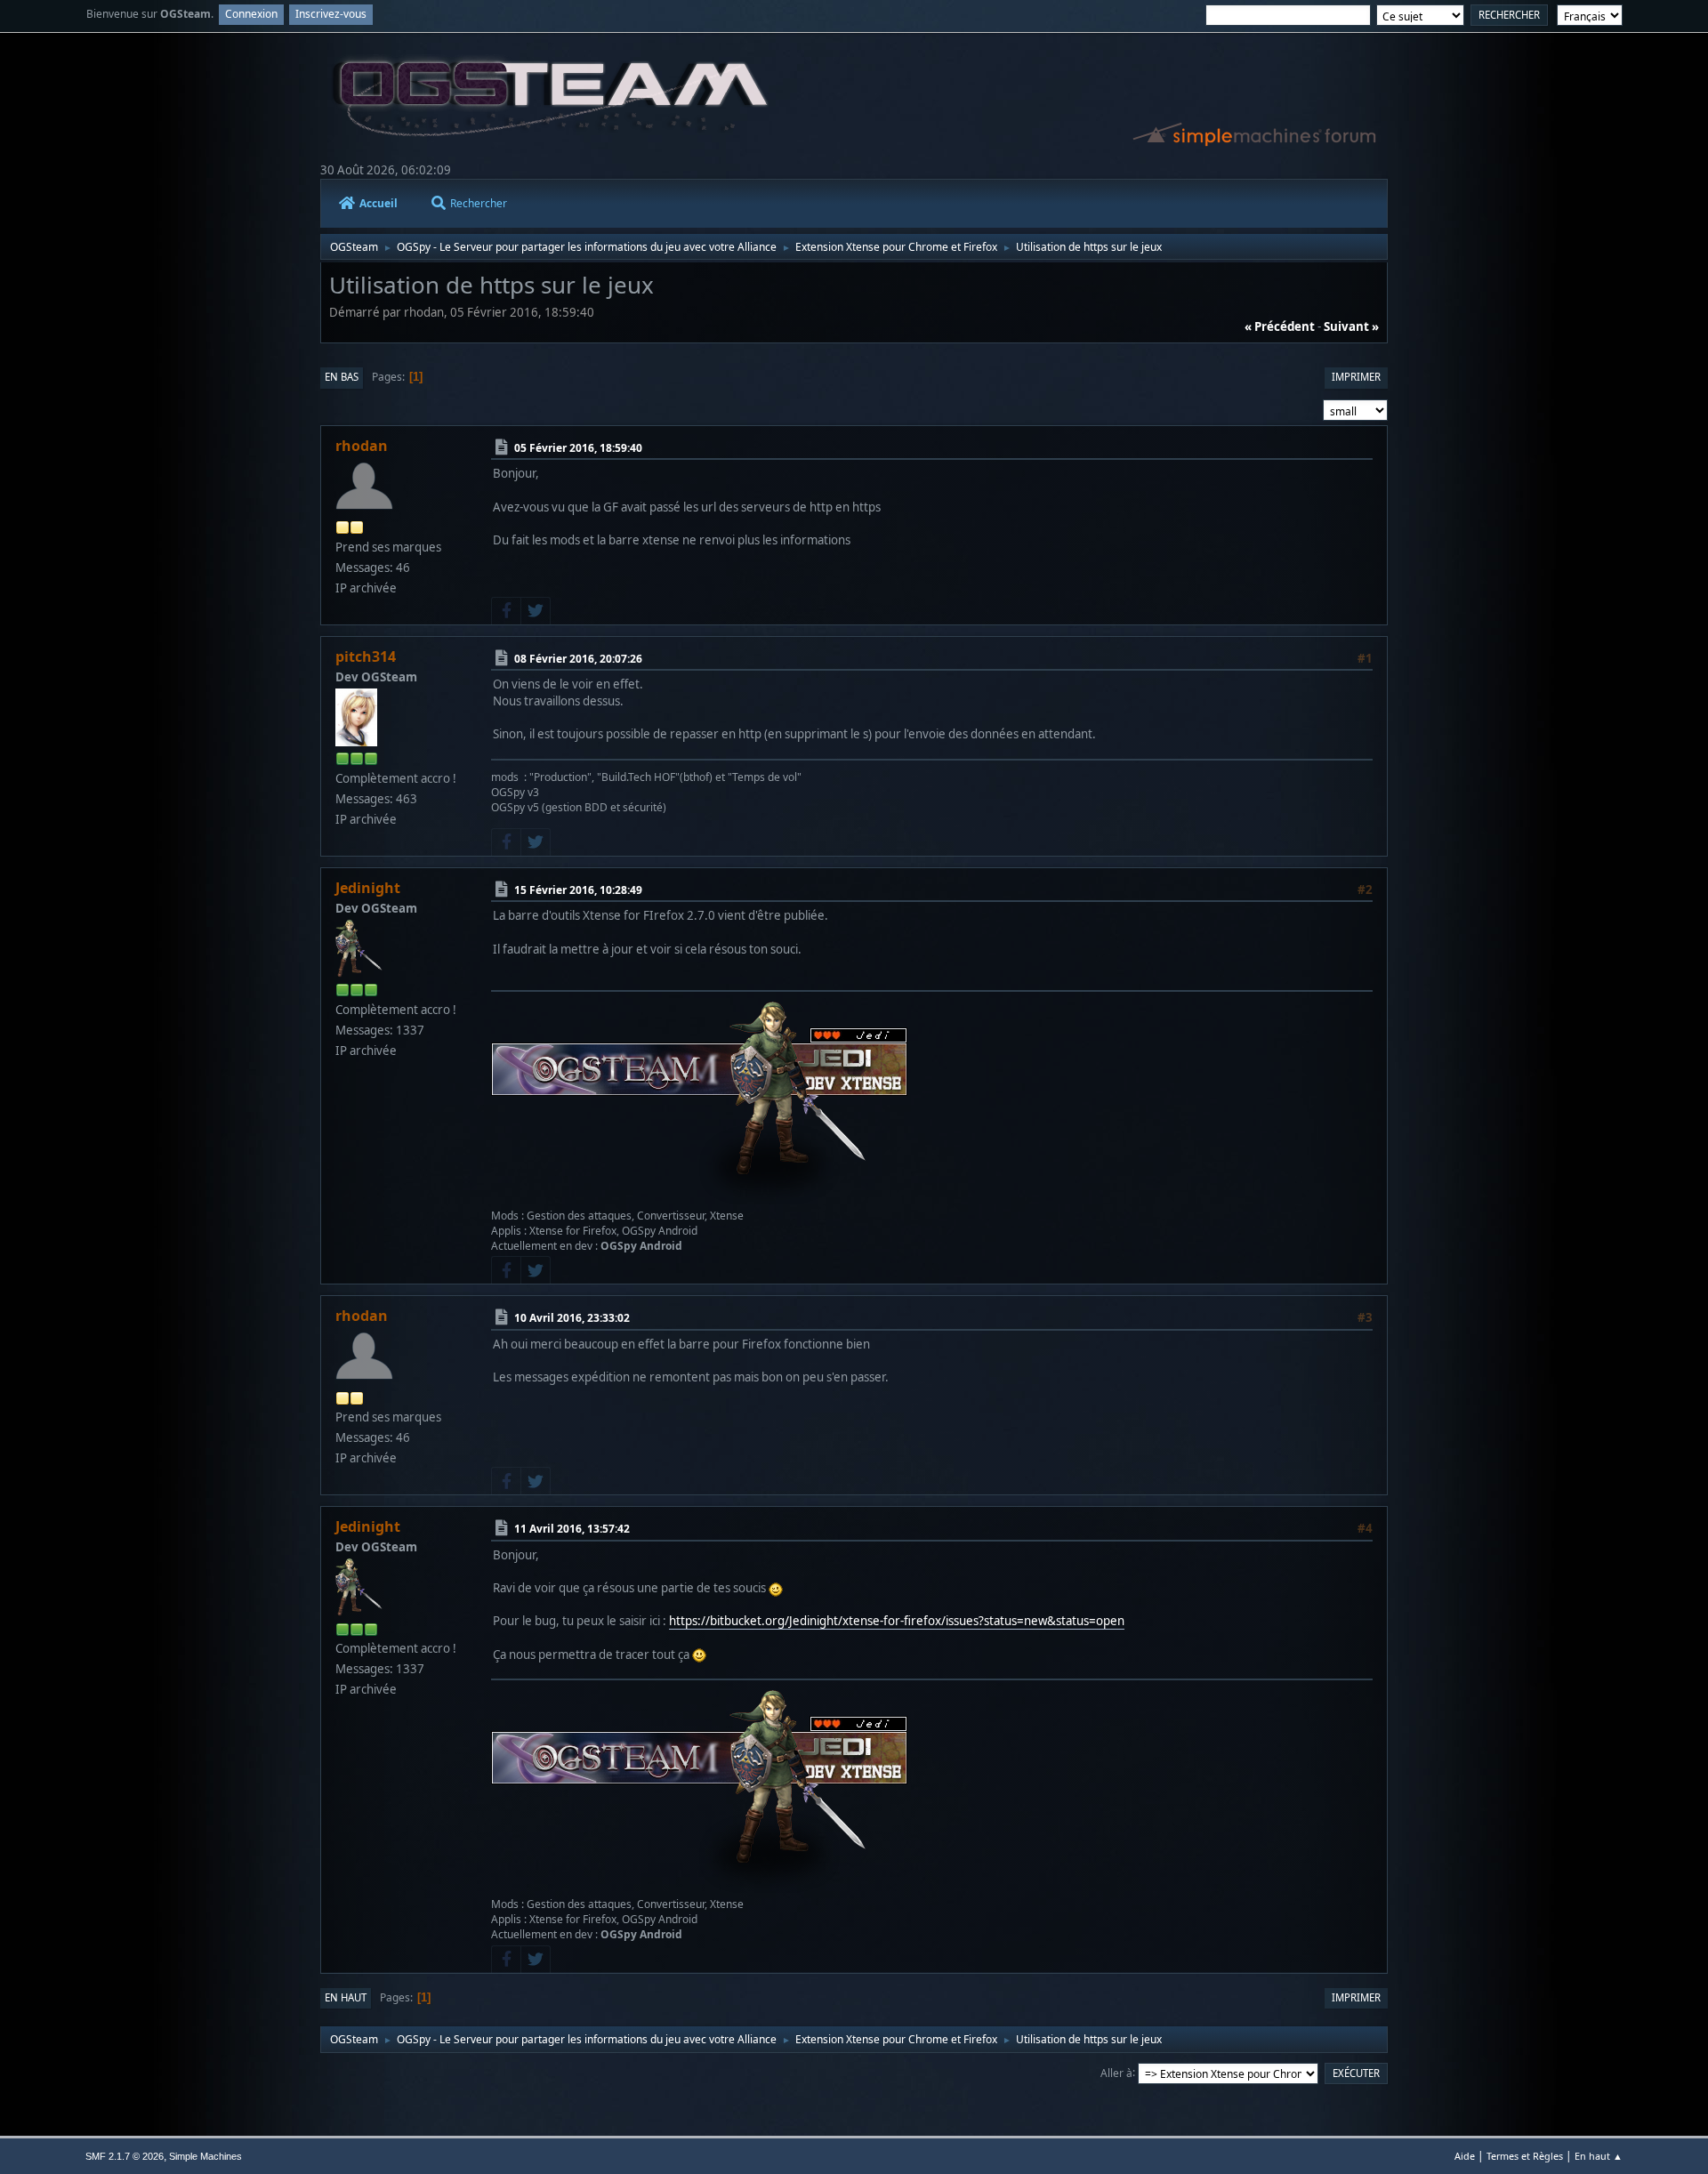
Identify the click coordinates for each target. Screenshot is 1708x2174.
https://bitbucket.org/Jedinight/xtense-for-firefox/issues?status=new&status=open (897, 1621)
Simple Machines (205, 2156)
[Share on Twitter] (536, 611)
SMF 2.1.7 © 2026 (125, 2156)
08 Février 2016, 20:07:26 (578, 659)
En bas (342, 377)
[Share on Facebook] (506, 611)
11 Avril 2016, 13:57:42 (572, 1529)
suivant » (1351, 326)
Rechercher (479, 203)
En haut (346, 1997)
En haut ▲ (1599, 2156)
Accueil (379, 203)
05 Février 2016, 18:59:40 (578, 448)
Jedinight (368, 888)
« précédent (1280, 326)
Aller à (1116, 2072)
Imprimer (1356, 377)
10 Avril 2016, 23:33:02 (572, 1318)
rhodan (362, 446)
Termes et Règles (1525, 2156)
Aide (1465, 2156)
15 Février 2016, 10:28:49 (578, 890)
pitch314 (366, 656)
